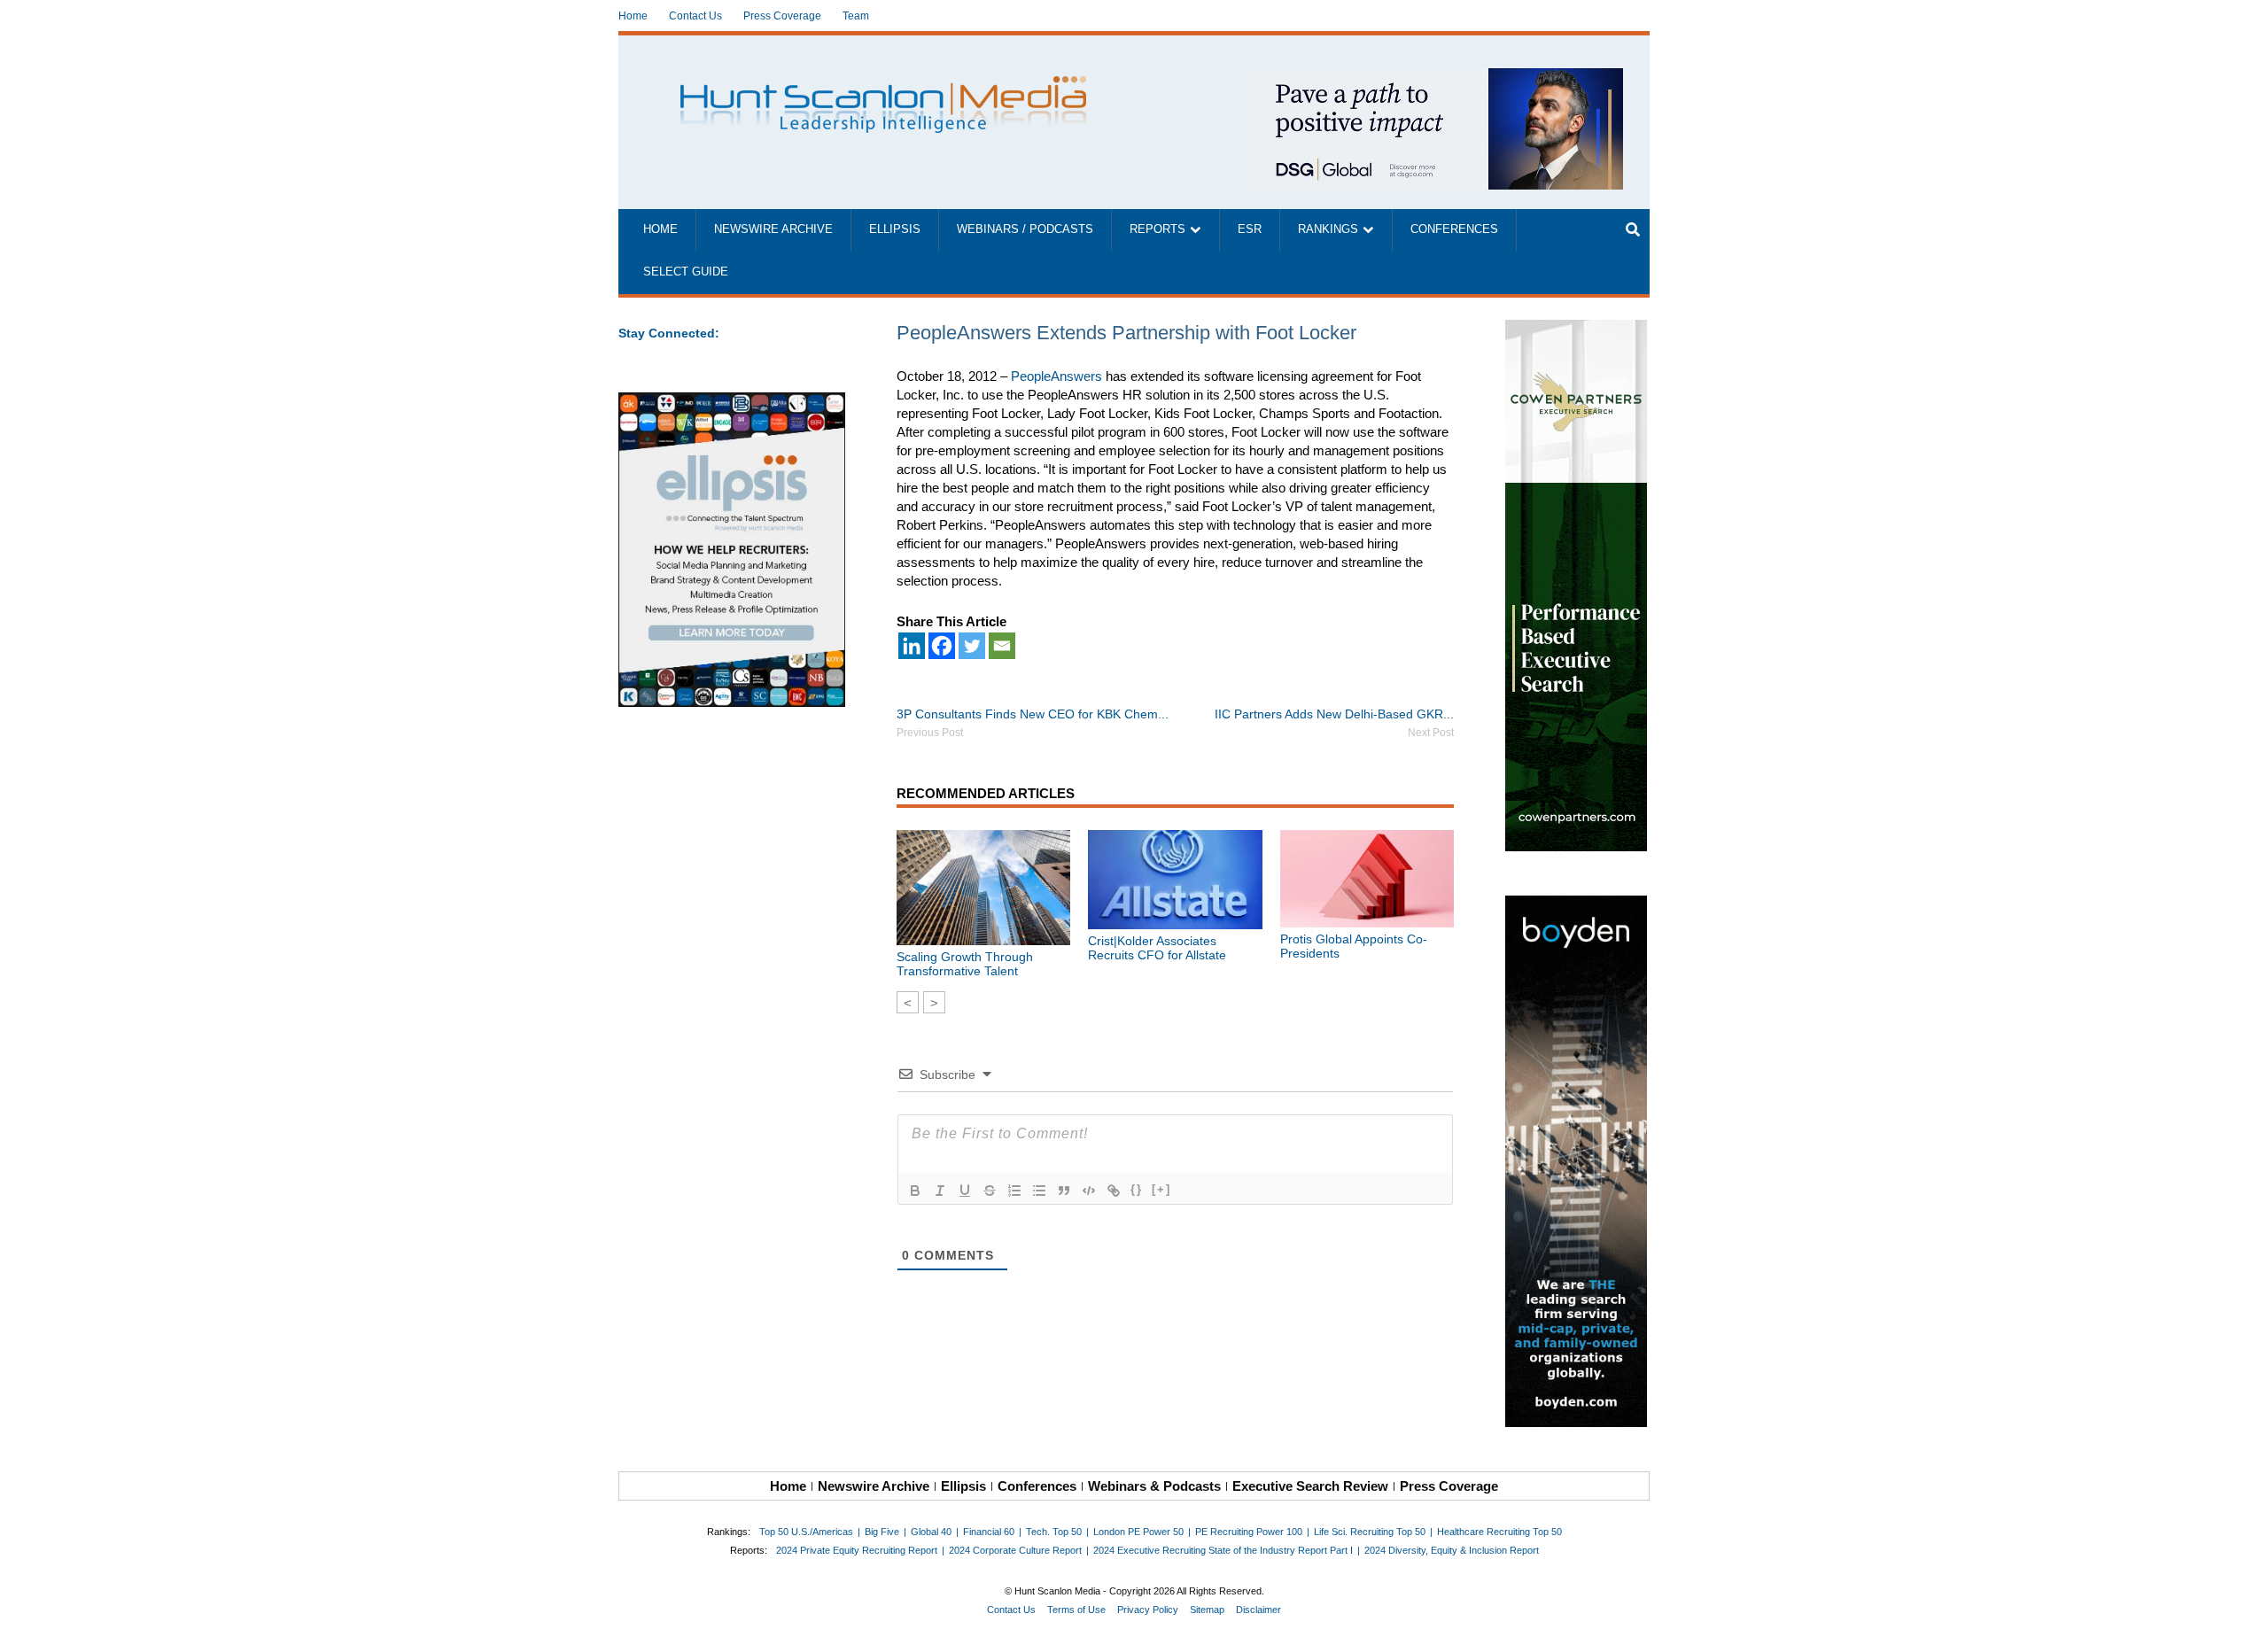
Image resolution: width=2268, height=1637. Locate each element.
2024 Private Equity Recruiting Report (857, 1550)
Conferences (1454, 229)
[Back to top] (2242, 1611)
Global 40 (931, 1532)
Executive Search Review (1310, 1486)
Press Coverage (782, 16)
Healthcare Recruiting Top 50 (1499, 1532)
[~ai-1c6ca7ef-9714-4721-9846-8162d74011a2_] (1437, 78)
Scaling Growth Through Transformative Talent (965, 964)
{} (1137, 1189)
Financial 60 (989, 1532)
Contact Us (695, 16)
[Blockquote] (1064, 1191)
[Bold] (915, 1191)
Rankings (1328, 229)
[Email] (1002, 646)
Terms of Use (1076, 1610)
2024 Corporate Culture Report (1015, 1550)
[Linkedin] (912, 646)
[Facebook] (942, 646)
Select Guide (686, 272)
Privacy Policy (1148, 1610)
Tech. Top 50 (1054, 1532)
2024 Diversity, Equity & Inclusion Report (1452, 1550)
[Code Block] (1089, 1191)
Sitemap (1207, 1610)
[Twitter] (972, 646)
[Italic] (940, 1191)
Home (633, 16)
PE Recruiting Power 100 (1249, 1532)
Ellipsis (895, 229)
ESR (1250, 229)
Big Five (882, 1532)
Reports (1157, 229)
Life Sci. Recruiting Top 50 (1370, 1532)
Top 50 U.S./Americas (806, 1532)
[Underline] (965, 1191)
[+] (1161, 1189)
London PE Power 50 (1138, 1532)
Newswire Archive (773, 229)
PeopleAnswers (1056, 376)
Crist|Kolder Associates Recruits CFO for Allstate (1157, 948)
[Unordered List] (1039, 1191)
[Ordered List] (1014, 1191)
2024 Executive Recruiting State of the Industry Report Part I (1223, 1550)
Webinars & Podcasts (1154, 1486)
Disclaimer (1258, 1610)
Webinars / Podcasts (1025, 229)
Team (856, 16)
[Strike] (990, 1191)
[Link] (1114, 1191)
